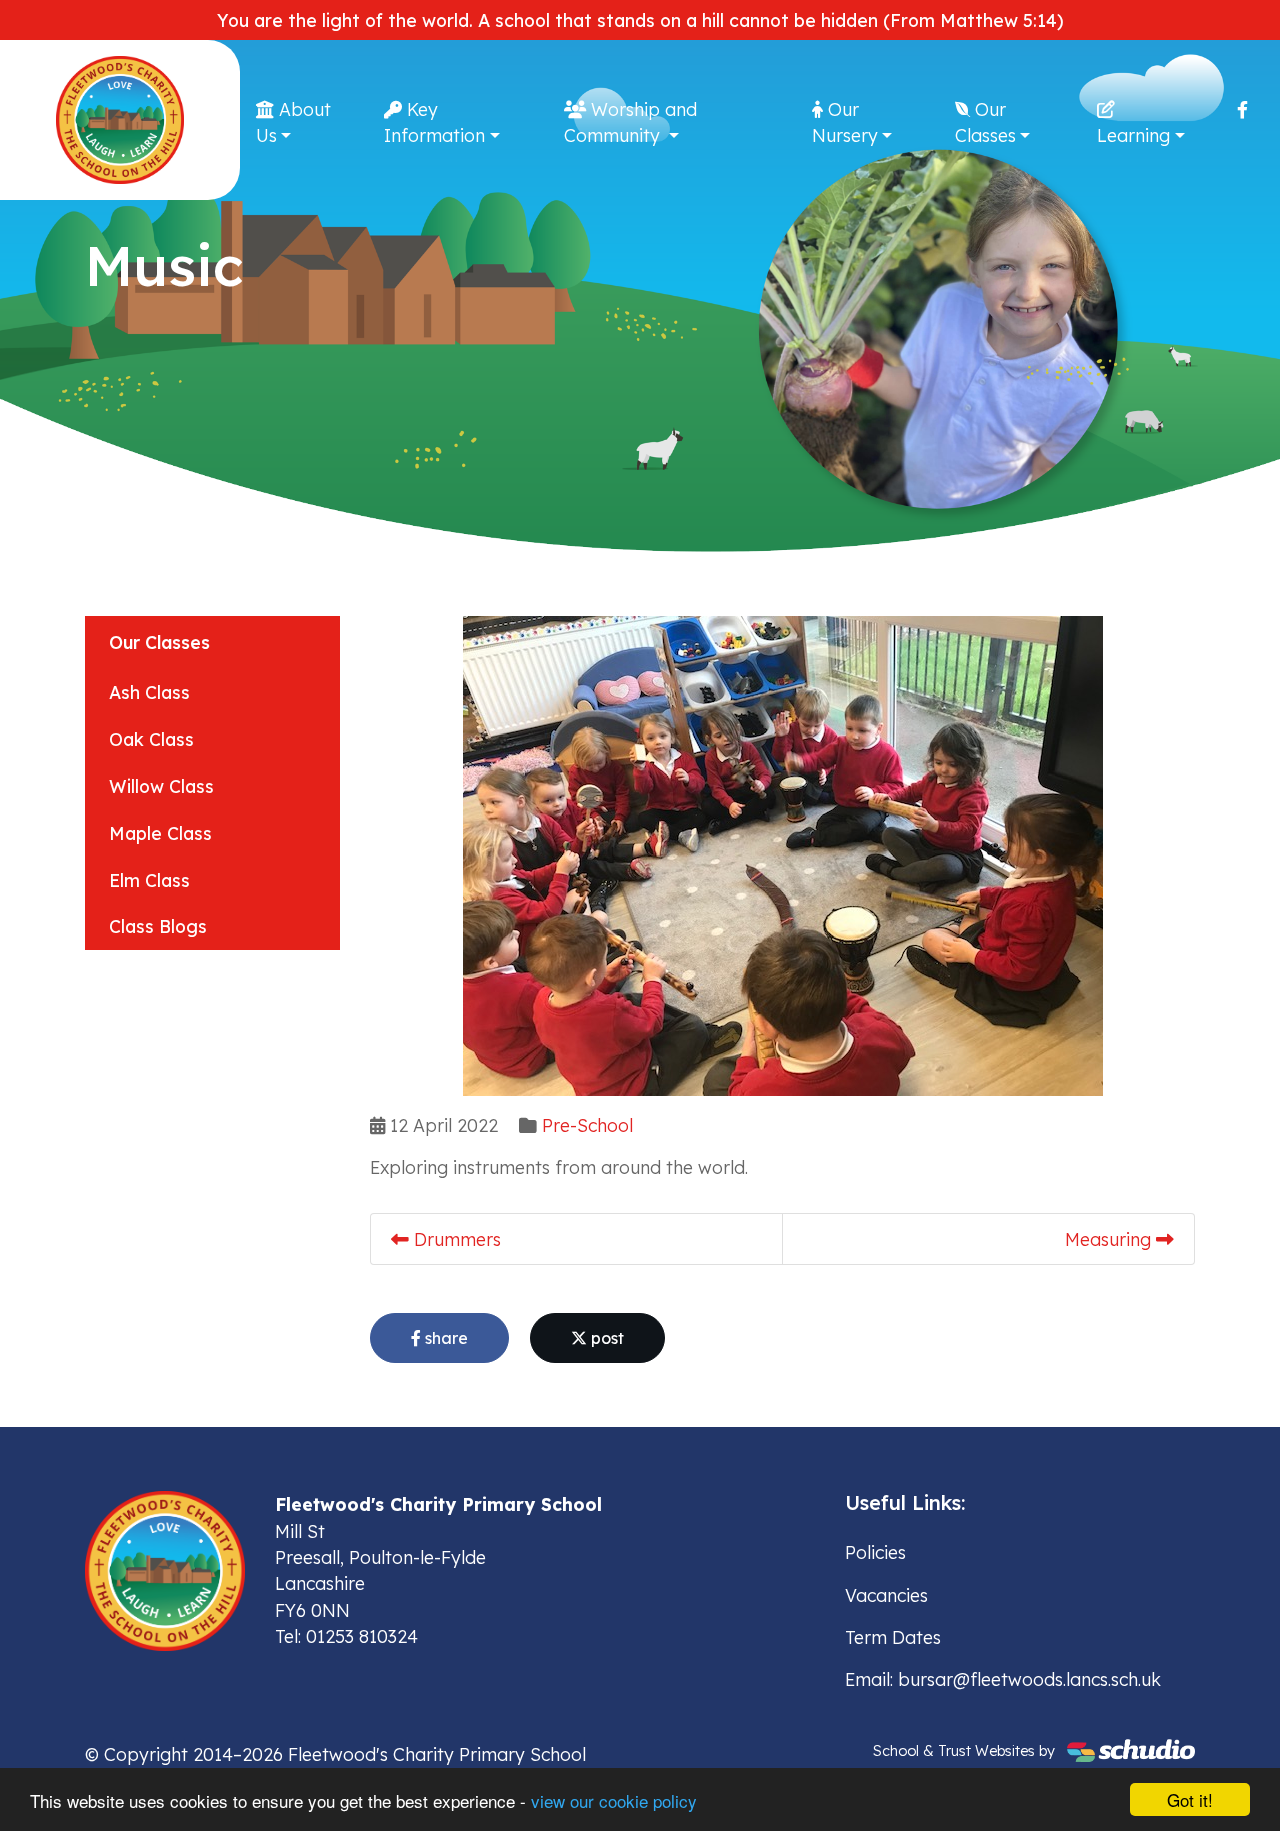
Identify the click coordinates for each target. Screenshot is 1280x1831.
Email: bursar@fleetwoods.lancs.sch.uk (1003, 1679)
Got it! (1190, 1799)
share (444, 1338)
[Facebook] (1242, 109)
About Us (293, 122)
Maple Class (160, 833)
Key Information (434, 122)
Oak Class (151, 739)
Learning (1133, 135)
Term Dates (893, 1637)
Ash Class (149, 692)
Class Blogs (158, 926)
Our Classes (985, 122)
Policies (875, 1552)
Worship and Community (630, 122)
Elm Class (149, 880)
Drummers (455, 1239)
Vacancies (886, 1595)
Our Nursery (845, 122)
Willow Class (161, 786)
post (605, 1338)
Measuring (1110, 1239)
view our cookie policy (614, 1800)
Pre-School (587, 1125)
